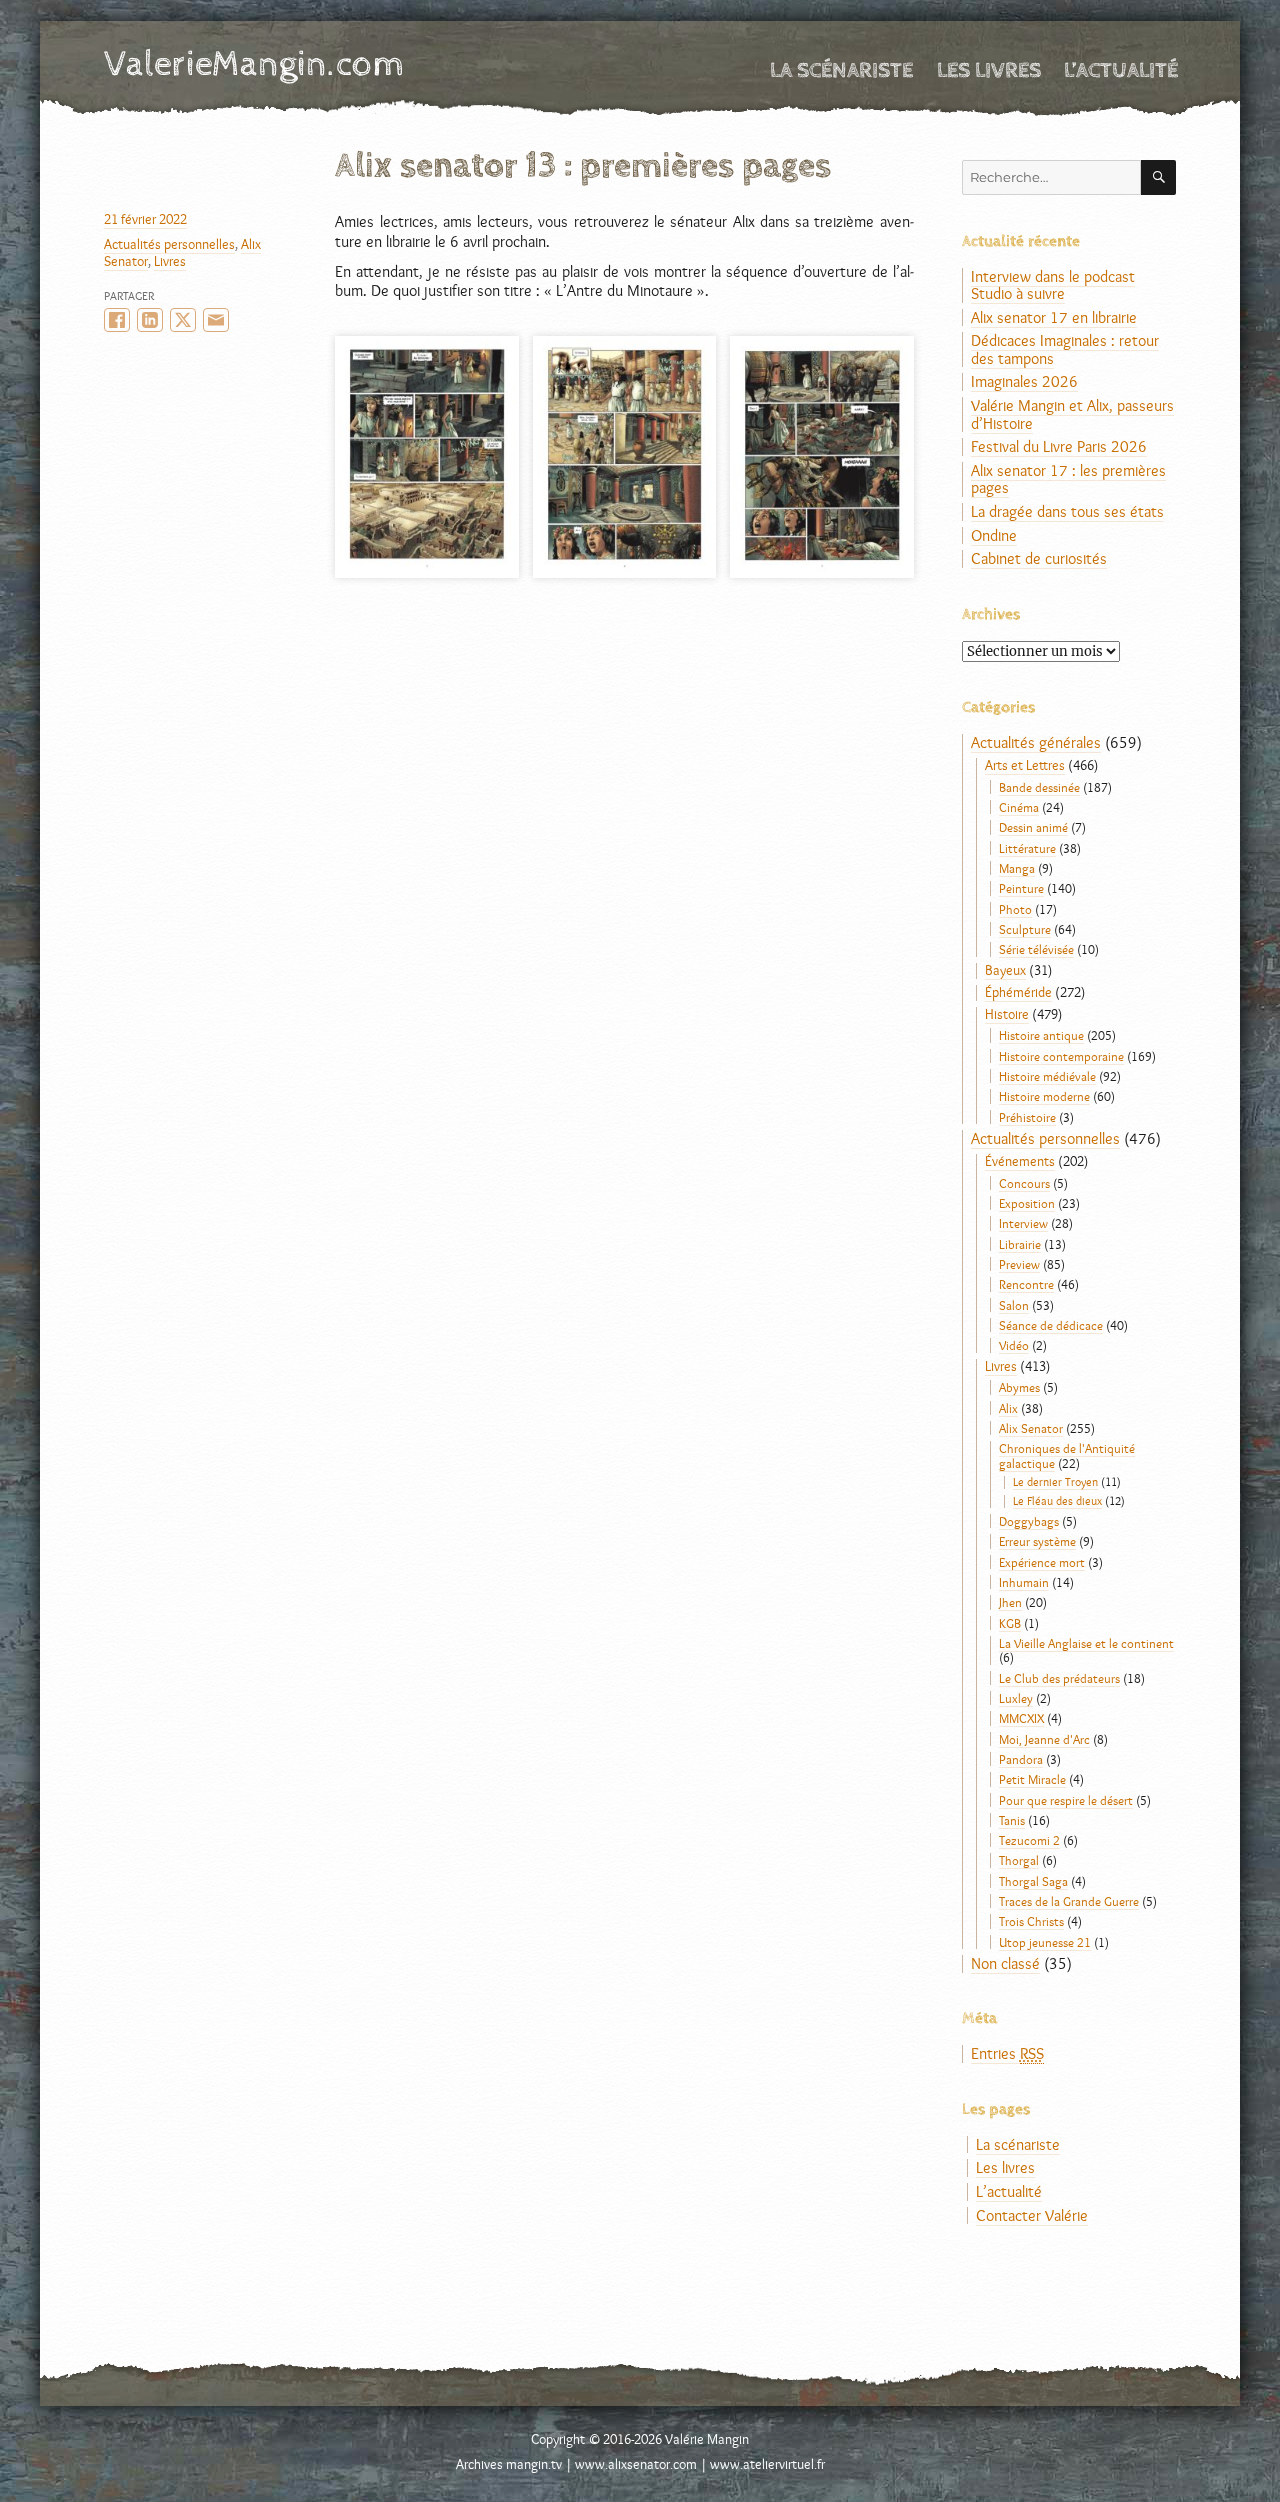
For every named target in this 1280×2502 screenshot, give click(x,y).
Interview (1023, 1223)
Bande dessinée (1039, 787)
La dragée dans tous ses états (1067, 511)
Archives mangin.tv (509, 2464)
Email (216, 320)
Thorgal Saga (1033, 1881)
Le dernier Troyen (1055, 1482)
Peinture (1021, 888)
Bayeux (1005, 970)
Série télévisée (1036, 949)
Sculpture (1025, 929)
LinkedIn (150, 320)
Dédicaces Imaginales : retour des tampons (1065, 349)
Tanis (1012, 1820)
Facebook (117, 320)
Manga (1017, 868)
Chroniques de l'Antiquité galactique (1067, 1455)
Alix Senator (1031, 1428)
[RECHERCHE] (1158, 177)
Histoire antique (1041, 1035)
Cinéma (1019, 807)
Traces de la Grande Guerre (1069, 1901)
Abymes (1019, 1387)
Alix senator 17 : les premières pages (1068, 479)
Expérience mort (1042, 1562)
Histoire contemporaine (1061, 1056)
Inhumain (1024, 1582)
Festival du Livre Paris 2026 (1059, 446)
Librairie (1020, 1244)
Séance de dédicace (1051, 1325)
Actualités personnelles (169, 244)
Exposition (1027, 1203)
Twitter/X (183, 320)
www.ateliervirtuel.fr (767, 2464)
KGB (1010, 1623)
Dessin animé (1033, 827)
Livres (170, 261)
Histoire (1007, 1014)
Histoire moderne (1044, 1096)
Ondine (994, 535)
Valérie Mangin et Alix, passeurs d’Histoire (1072, 414)
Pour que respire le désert (1066, 1800)
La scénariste (841, 70)
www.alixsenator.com (636, 2464)
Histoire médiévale (1047, 1076)
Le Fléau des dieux (1057, 1501)
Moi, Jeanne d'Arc (1044, 1739)
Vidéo (1014, 1345)
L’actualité (1121, 70)
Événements (1020, 1161)
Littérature (1027, 848)
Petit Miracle (1032, 1779)
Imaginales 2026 (1024, 381)
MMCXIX (1021, 1718)
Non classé (1005, 1963)
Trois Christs (1031, 1921)
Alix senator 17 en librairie (1054, 317)
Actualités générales (1036, 742)
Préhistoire (1027, 1117)
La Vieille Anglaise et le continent (1086, 1643)
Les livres (989, 70)
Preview (1019, 1264)
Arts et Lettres (1025, 765)
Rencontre (1026, 1284)
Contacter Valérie (1032, 2215)
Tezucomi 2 (1029, 1840)
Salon (1014, 1305)
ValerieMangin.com (254, 64)
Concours (1024, 1183)
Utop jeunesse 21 (1045, 1942)
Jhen (1010, 1602)
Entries (1007, 2053)
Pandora (1021, 1759)
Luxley (1016, 1698)
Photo (1015, 909)
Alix (1008, 1408)
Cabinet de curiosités (1039, 558)
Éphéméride (1018, 992)
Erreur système (1037, 1541)
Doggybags (1029, 1521)
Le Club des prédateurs (1059, 1678)
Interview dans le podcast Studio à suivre (1053, 285)
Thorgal (1019, 1860)
